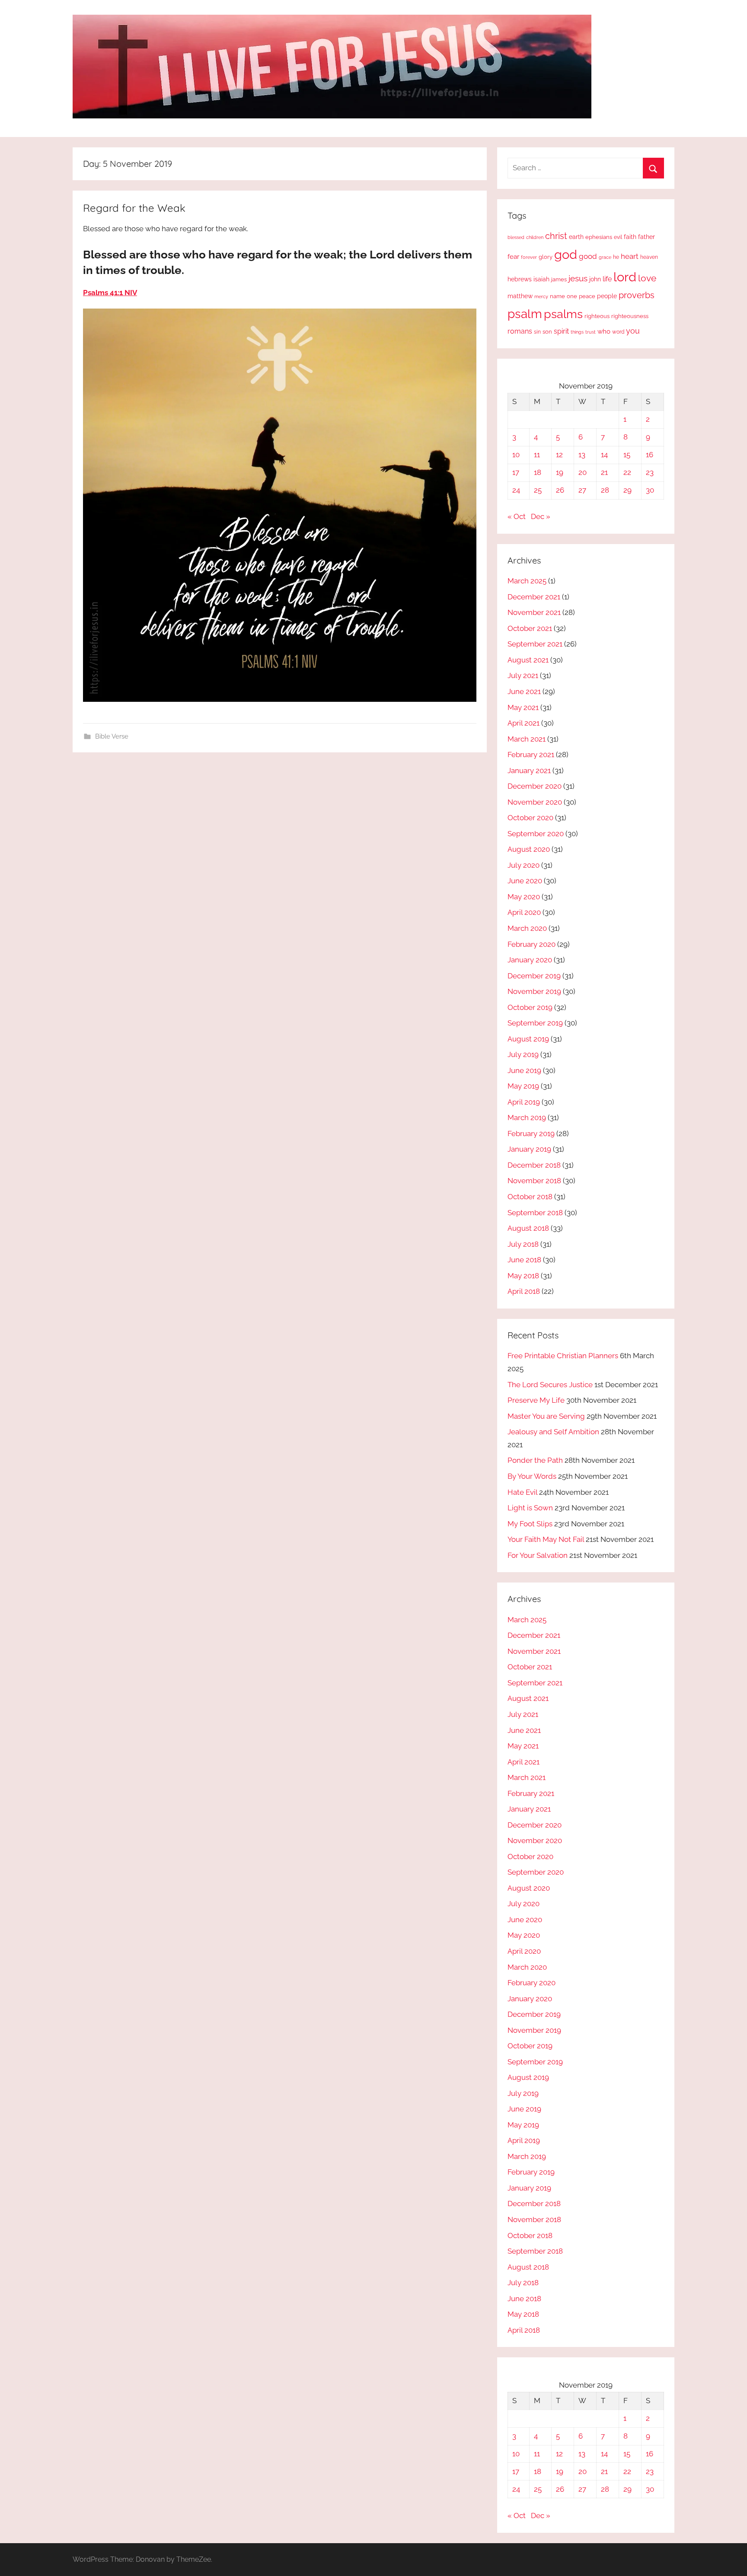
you (633, 331)
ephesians (599, 237)
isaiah (541, 279)
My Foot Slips (530, 1524)
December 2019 (534, 976)
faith (630, 237)
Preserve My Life (536, 1400)
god (566, 255)
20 (583, 472)
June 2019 (524, 1070)
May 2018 (523, 1276)
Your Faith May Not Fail (546, 1539)
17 (516, 472)
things (577, 332)
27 (582, 490)
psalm (525, 314)
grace (605, 257)
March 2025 (527, 581)
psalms (563, 314)
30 (650, 490)
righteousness (630, 316)
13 (582, 455)
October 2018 (530, 1197)
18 (538, 472)
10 (516, 455)
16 (650, 455)
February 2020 (532, 944)
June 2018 (524, 1260)
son (547, 332)
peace (587, 296)
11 (537, 455)
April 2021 (524, 723)
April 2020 (524, 912)
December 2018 (534, 1165)
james (559, 279)
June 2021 (524, 691)
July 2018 (523, 1244)
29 (627, 490)
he (616, 257)
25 (538, 490)
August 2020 (529, 849)
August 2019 (528, 1039)
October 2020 (530, 818)
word (618, 332)
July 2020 (524, 865)
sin (537, 332)
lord (625, 277)
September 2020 (536, 834)
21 (604, 472)
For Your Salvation (538, 1555)
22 (627, 472)
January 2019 (529, 1149)
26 (560, 490)
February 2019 (531, 1134)
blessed (516, 237)
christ (556, 236)
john (595, 279)
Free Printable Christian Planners (563, 1356)
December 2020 (535, 786)
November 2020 (535, 802)
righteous (597, 316)
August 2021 (528, 660)
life (607, 279)
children (535, 237)
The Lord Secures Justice (550, 1385)
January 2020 (530, 960)
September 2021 (535, 644)
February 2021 (531, 755)
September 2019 (535, 1023)
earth (576, 237)
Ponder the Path (535, 1460)
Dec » (541, 516)
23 (650, 472)
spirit (561, 331)
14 (604, 455)
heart (630, 256)
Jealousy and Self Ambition (553, 1432)
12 (559, 455)
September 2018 (535, 1213)
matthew (520, 296)
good (588, 256)
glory (546, 257)
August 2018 (528, 1228)
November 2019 (534, 991)
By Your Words (532, 1476)
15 (627, 455)
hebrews (520, 279)
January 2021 (529, 771)
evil (618, 237)
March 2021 (527, 739)
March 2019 (527, 1118)
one (572, 296)
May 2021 (523, 707)
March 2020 (527, 928)
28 (605, 490)
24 (516, 490)
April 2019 (524, 1102)
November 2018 (534, 1181)
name (557, 296)
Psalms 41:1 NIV (110, 293)
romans (520, 331)
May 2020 (524, 897)
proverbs (637, 295)
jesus (578, 278)
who (604, 331)
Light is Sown (530, 1508)
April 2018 (524, 1291)
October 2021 (530, 628)
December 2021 (534, 597)
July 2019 (523, 1054)
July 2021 (523, 675)
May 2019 (523, 1086)
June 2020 (525, 881)
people (607, 296)
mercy (541, 296)
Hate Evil (522, 1492)
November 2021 (534, 612)
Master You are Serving (546, 1416)
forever (529, 257)
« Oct (517, 516)
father (646, 237)
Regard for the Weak (134, 208)
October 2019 (530, 1007)
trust (591, 332)
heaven (649, 257)
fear (513, 256)
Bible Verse (112, 736)
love (647, 278)
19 (560, 472)
